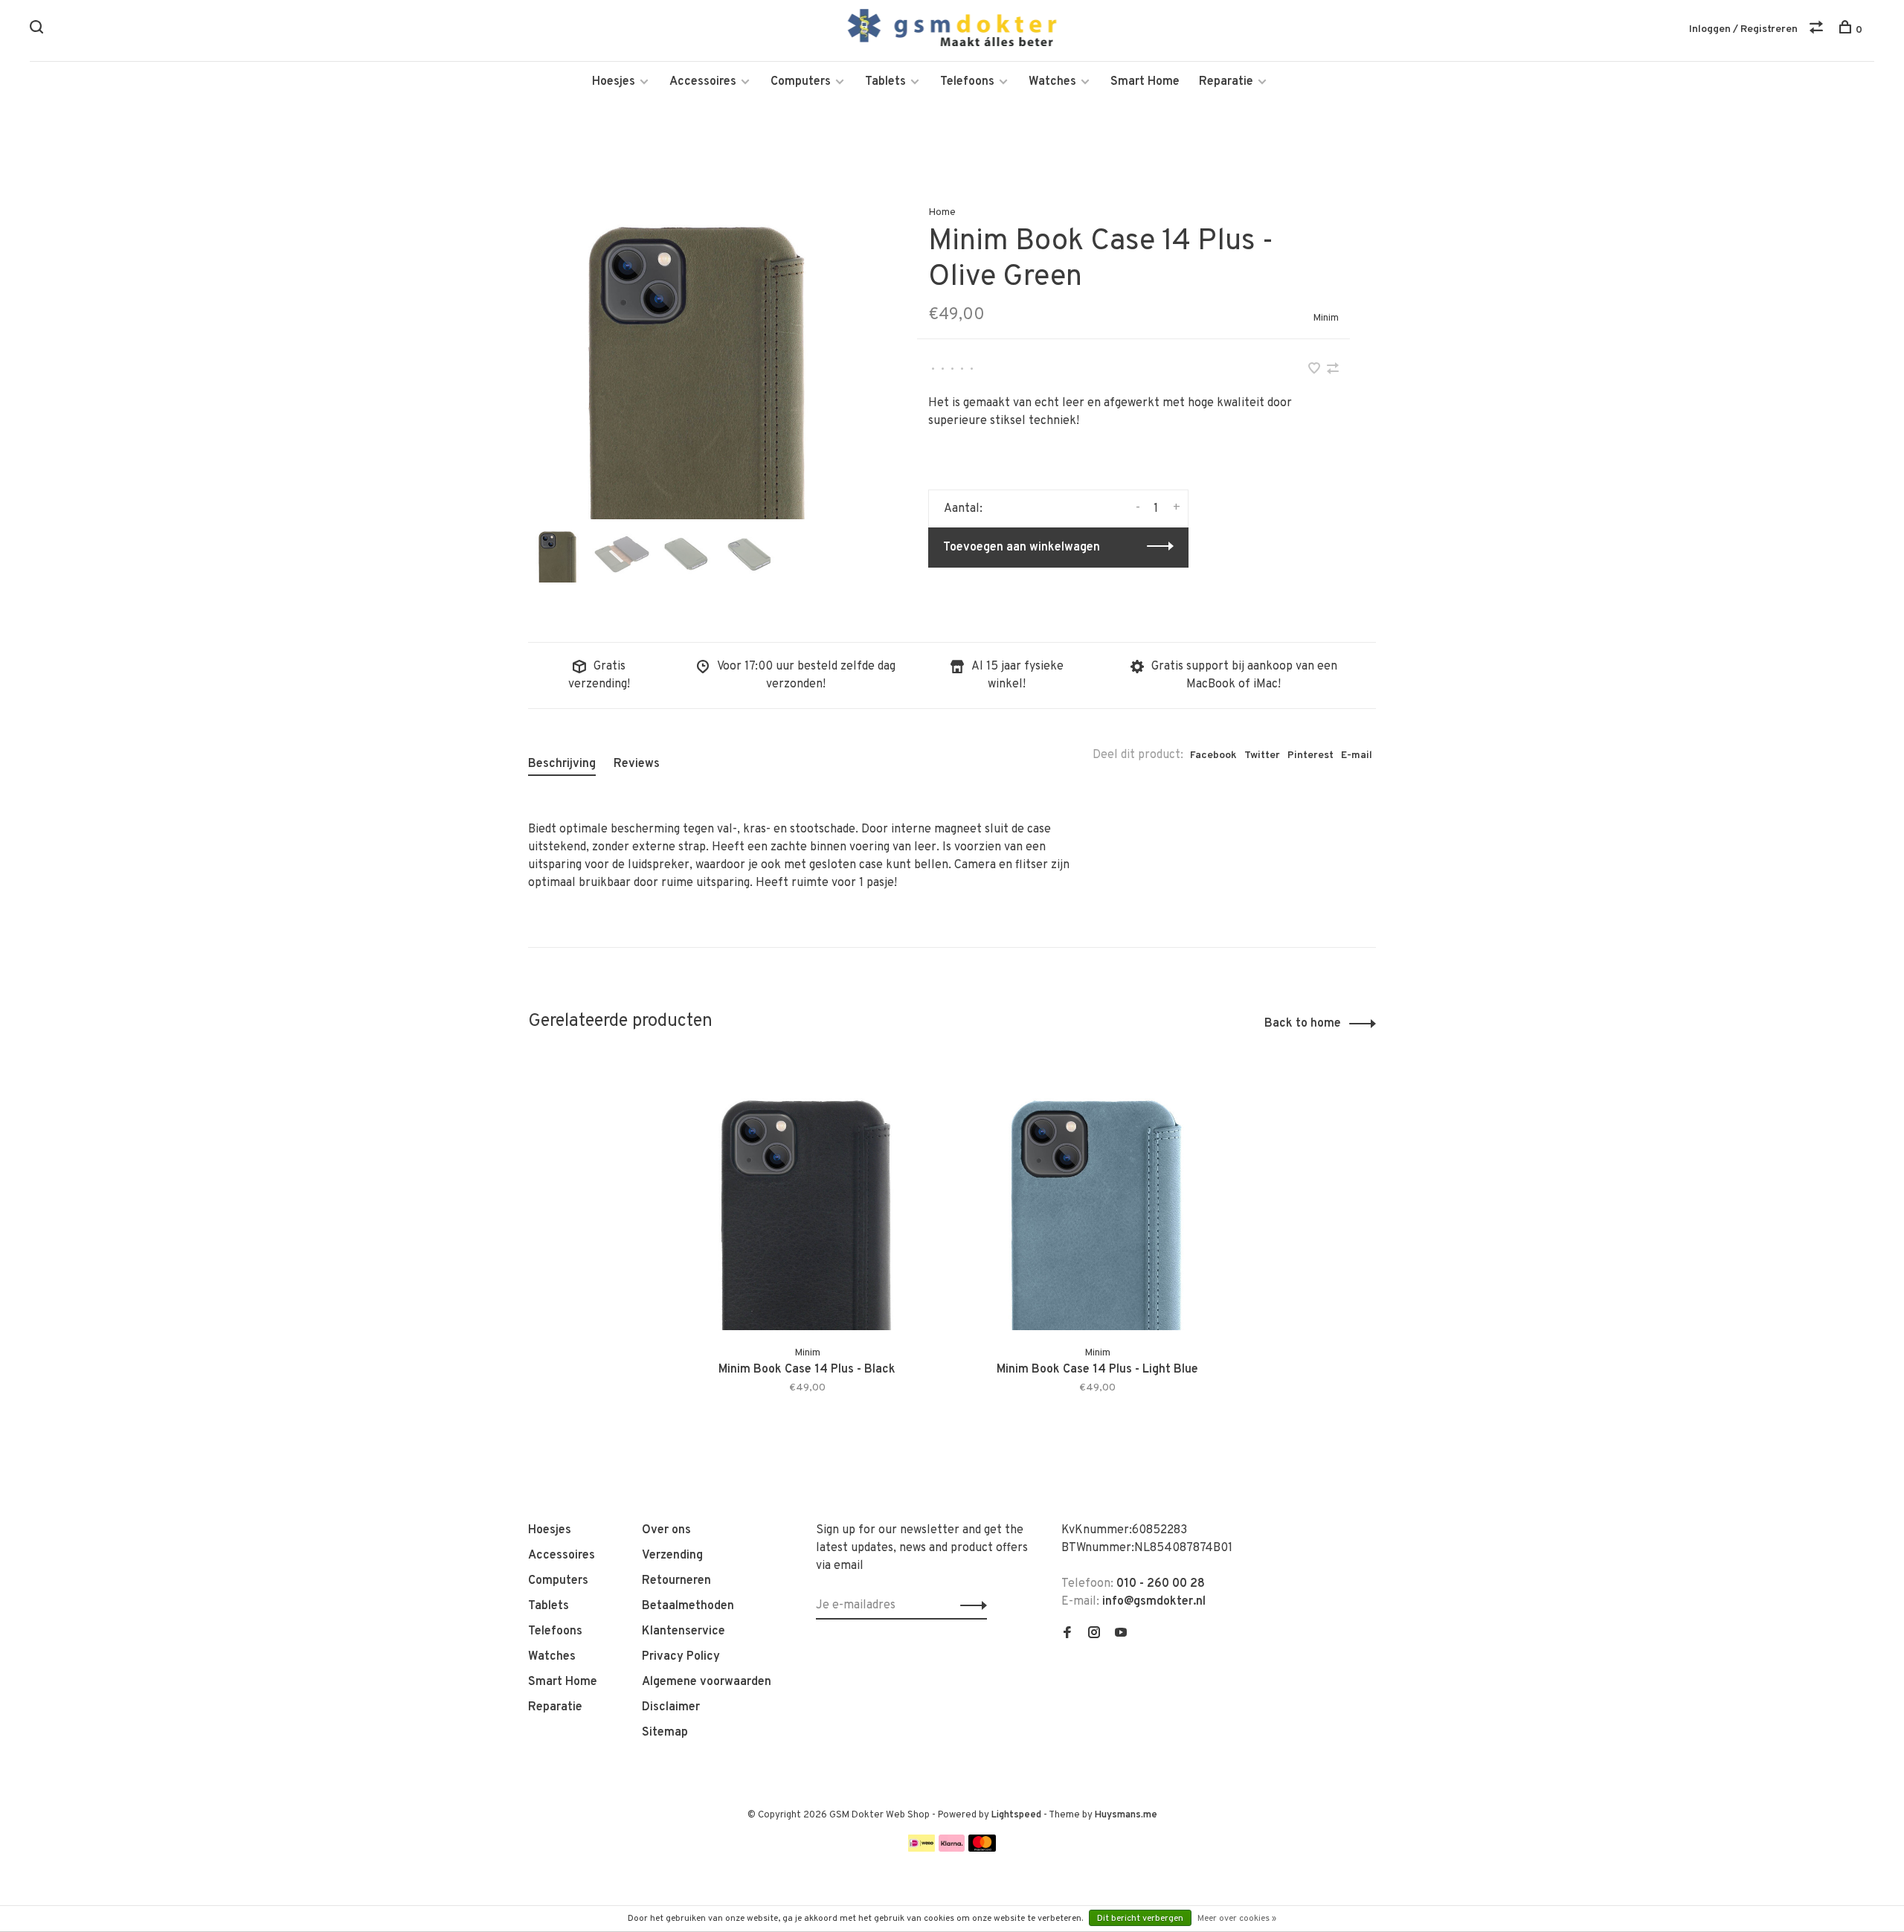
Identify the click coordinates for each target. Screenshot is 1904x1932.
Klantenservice (684, 1631)
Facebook (1213, 755)
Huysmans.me (1126, 1815)
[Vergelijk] (1818, 30)
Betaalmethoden (688, 1606)
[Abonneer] (969, 1605)
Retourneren (676, 1581)
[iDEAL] (922, 1849)
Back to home (1303, 1024)
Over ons (666, 1530)
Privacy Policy (681, 1657)
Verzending (672, 1556)
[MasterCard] (982, 1849)
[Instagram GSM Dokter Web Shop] (1094, 1634)
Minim (1326, 318)
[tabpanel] (698, 349)
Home (942, 212)
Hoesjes (614, 82)
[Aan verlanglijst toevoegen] (1316, 370)
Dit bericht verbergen (1140, 1919)
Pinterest (1310, 755)
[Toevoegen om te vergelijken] (1333, 370)
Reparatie (1226, 82)
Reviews (637, 764)
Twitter (1262, 755)
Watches (1052, 82)
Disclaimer (671, 1707)
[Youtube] (1121, 1634)
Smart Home (1145, 82)
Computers (801, 82)
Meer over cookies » (1237, 1919)
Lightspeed (1016, 1815)
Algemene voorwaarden (707, 1682)
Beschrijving (562, 764)
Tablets (885, 82)
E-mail (1357, 755)
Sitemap (665, 1733)
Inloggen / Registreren (1743, 29)
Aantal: (963, 509)
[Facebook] (1067, 1634)
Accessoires (703, 82)
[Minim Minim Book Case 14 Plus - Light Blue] (1097, 1196)
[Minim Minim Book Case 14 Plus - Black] (807, 1196)
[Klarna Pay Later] (952, 1849)
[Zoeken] (38, 30)
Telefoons (967, 82)
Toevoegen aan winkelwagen (1022, 548)
